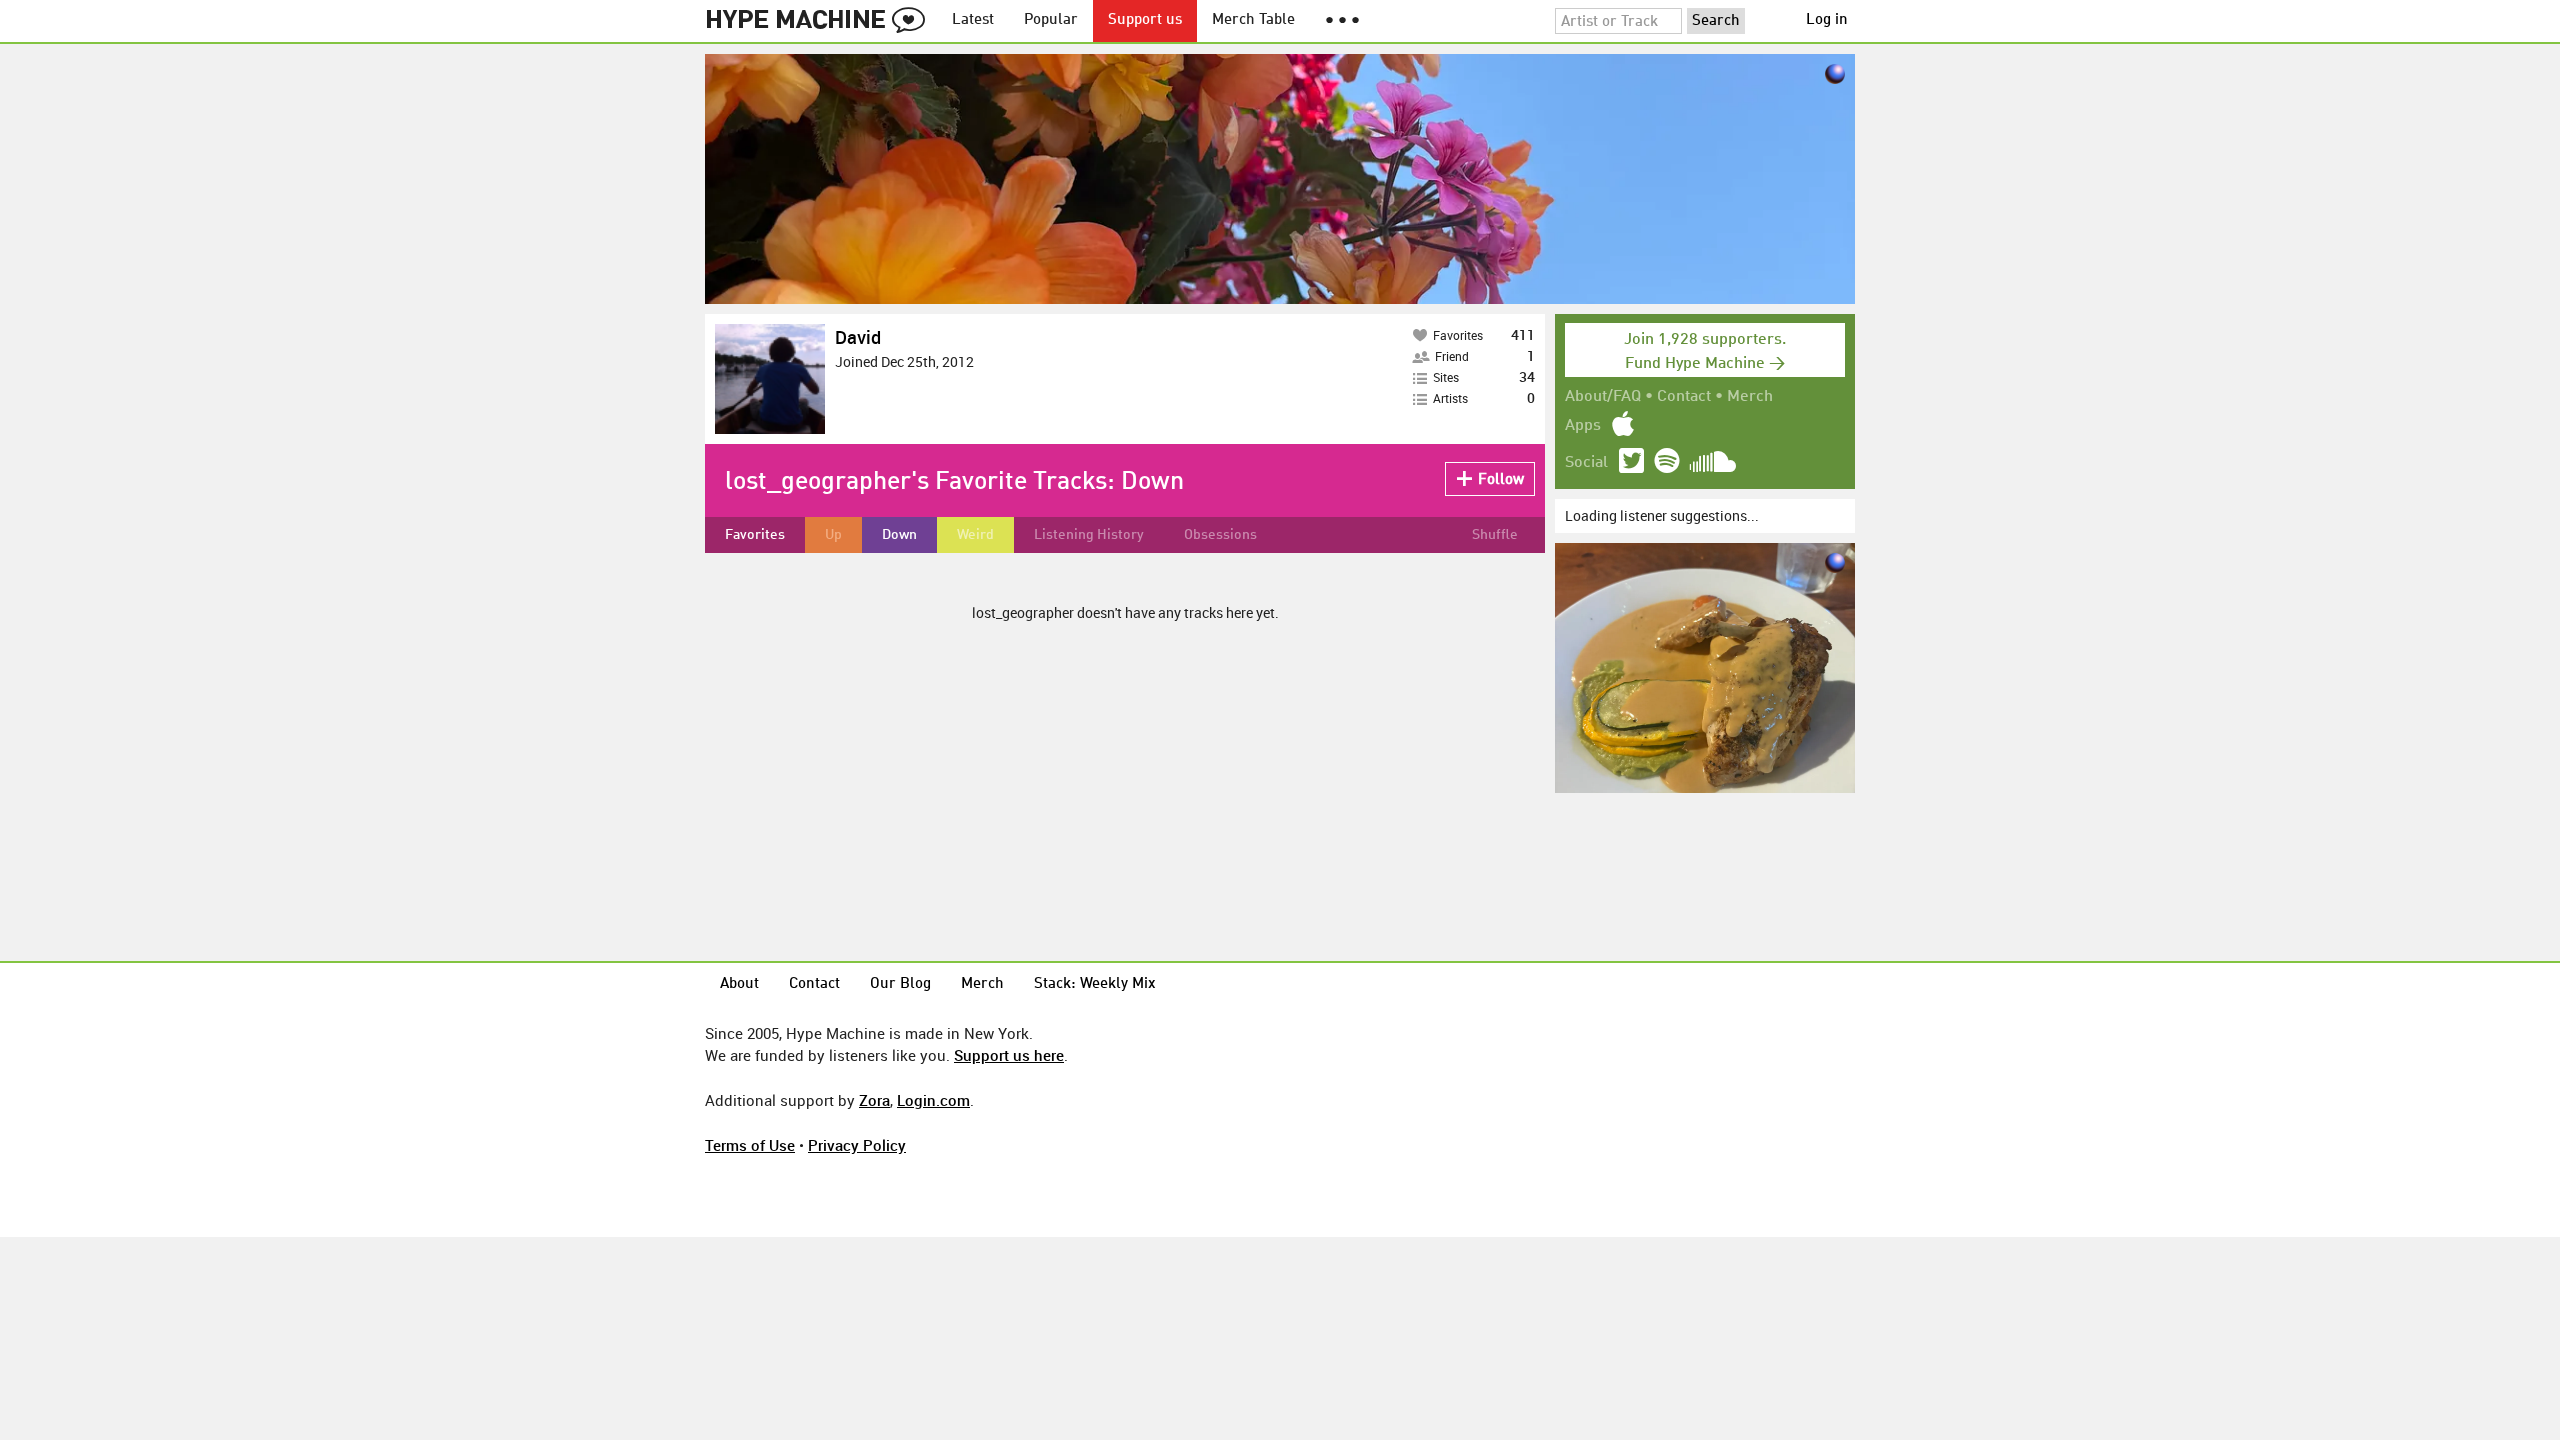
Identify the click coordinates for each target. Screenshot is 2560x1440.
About (739, 984)
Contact (1684, 397)
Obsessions (1220, 535)
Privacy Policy (857, 1145)
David (858, 337)
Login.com (933, 1100)
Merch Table (1253, 20)
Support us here (1009, 1055)
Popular (1051, 20)
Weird (975, 535)
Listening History (1089, 535)
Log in (1827, 20)
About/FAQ (1603, 397)
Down (899, 535)
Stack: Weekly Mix (1095, 984)
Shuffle (1495, 535)
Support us (1145, 20)
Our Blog (900, 984)
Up (833, 535)
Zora (874, 1100)
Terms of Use (750, 1145)
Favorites (755, 535)
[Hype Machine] (821, 21)
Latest (973, 20)
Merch (1750, 397)
